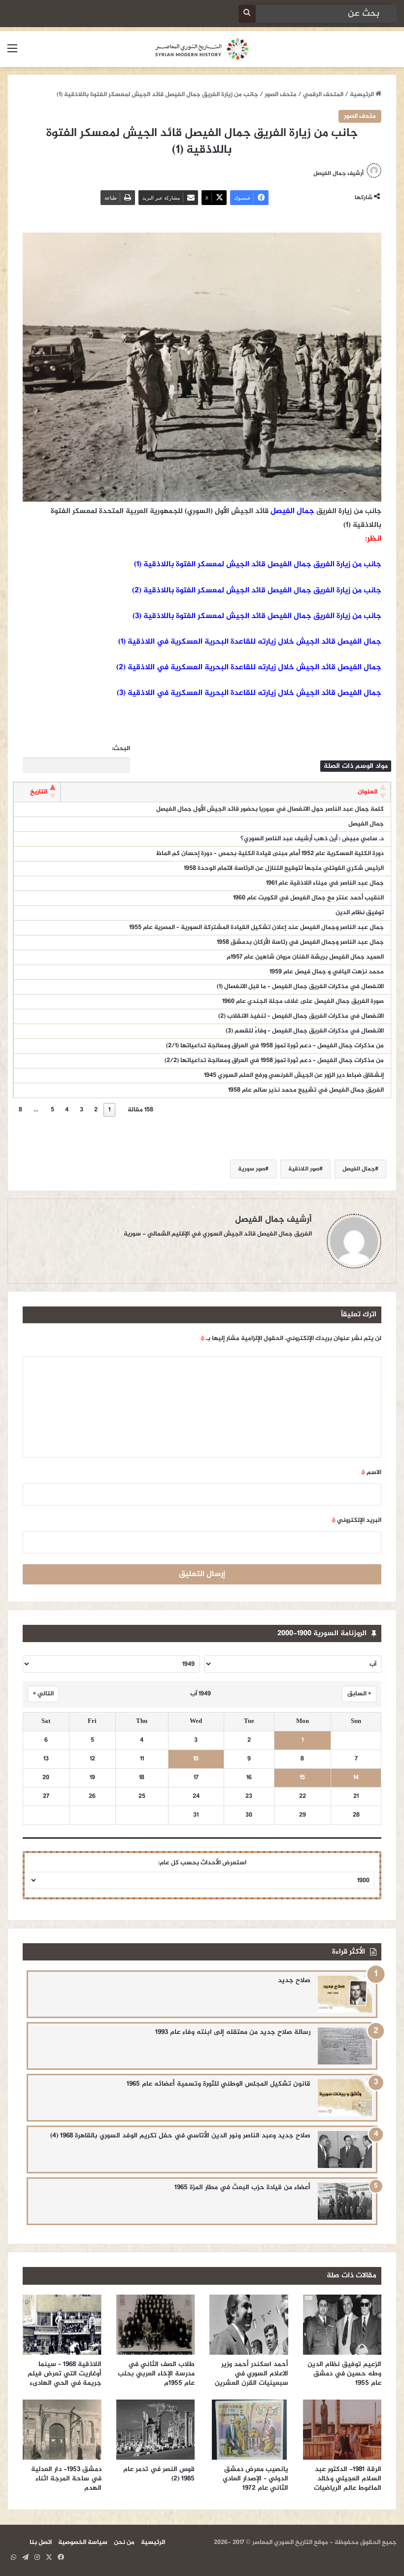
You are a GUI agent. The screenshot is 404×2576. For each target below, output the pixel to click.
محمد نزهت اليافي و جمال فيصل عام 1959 (327, 972)
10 (196, 1759)
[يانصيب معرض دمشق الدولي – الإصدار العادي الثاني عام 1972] (249, 2430)
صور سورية (252, 1169)
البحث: (121, 749)
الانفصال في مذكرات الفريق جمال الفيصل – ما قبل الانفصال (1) (300, 987)
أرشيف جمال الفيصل (338, 173)
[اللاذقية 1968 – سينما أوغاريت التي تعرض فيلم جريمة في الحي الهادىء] (62, 2325)
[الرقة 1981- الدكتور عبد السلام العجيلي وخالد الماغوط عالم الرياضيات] (342, 2430)
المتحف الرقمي (323, 95)
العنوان (368, 792)
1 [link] (109, 1110)
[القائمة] (12, 53)
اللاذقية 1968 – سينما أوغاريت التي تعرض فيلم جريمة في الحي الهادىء (65, 2374)
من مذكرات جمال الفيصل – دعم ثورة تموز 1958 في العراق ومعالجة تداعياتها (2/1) (275, 1046)
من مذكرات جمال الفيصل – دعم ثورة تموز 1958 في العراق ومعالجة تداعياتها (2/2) (274, 1061)
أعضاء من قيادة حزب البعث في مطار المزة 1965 (242, 2187)
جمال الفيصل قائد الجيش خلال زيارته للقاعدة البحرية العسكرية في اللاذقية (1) (250, 642)
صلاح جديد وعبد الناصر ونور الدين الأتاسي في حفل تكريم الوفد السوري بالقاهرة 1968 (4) (180, 2136)
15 (302, 1778)
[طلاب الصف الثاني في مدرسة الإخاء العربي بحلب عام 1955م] (156, 2325)
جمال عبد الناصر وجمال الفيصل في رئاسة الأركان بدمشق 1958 (300, 942)
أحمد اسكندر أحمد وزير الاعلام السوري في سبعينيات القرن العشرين (252, 2374)
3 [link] (82, 1110)
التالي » (43, 1694)
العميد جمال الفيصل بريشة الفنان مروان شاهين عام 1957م (305, 957)
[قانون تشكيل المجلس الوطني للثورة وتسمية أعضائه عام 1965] (345, 2098)
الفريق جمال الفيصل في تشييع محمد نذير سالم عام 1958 (306, 1090)
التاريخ (39, 792)
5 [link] (52, 1110)
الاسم (371, 1473)
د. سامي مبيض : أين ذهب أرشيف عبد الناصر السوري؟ (312, 839)
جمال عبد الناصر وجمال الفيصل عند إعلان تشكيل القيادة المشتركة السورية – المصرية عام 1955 (256, 927)
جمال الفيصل (292, 511)
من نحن (124, 2542)
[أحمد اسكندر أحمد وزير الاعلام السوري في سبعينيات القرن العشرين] (249, 2325)
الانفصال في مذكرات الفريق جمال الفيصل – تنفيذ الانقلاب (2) (301, 1016)
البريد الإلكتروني (356, 1520)
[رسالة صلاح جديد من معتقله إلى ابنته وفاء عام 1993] (345, 2046)
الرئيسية (363, 95)
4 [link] (67, 1110)
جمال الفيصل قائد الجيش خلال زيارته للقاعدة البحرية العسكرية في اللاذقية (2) (249, 668)
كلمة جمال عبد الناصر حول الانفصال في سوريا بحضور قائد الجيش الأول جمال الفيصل (270, 809)
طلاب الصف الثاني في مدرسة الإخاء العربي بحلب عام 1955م (156, 2374)
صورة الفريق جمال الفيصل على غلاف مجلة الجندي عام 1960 (303, 1001)
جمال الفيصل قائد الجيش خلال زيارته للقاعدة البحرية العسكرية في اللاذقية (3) (249, 693)
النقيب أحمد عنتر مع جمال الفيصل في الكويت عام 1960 (308, 898)
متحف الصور (281, 95)
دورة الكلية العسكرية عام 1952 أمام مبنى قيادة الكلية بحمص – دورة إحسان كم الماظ (269, 854)
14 (356, 1778)
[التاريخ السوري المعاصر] (202, 49)
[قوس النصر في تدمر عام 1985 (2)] (156, 2430)
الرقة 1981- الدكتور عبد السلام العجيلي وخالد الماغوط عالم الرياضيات (347, 2479)
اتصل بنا (41, 2542)
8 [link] (20, 1110)
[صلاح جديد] (345, 1994)
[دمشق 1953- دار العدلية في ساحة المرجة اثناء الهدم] (62, 2430)
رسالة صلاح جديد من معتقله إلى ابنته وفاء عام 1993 (233, 2032)
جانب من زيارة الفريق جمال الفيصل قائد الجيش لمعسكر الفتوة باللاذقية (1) (258, 565)
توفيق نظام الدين (360, 913)
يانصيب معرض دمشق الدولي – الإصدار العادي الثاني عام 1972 (255, 2479)
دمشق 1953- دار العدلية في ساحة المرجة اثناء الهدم (66, 2479)
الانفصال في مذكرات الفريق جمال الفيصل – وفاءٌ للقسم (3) (305, 1031)
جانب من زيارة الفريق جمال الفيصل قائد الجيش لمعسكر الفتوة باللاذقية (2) (257, 591)
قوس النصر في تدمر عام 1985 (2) (159, 2474)
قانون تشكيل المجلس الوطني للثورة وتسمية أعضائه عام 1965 (219, 2084)
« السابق (359, 1694)
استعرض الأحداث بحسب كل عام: (202, 1863)
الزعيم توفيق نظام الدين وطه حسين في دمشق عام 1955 (344, 2374)
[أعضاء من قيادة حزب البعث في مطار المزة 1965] (345, 2201)
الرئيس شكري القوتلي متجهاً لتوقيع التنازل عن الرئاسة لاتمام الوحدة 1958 (284, 868)
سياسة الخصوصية (83, 2542)
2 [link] (96, 1110)
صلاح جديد (294, 1980)
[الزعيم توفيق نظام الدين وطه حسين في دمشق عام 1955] (342, 2325)
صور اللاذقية (304, 1169)
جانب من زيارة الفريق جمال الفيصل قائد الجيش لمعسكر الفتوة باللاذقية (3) (257, 616)
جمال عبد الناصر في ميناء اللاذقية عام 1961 (325, 883)
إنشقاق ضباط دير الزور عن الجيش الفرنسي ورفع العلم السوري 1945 (294, 1075)
